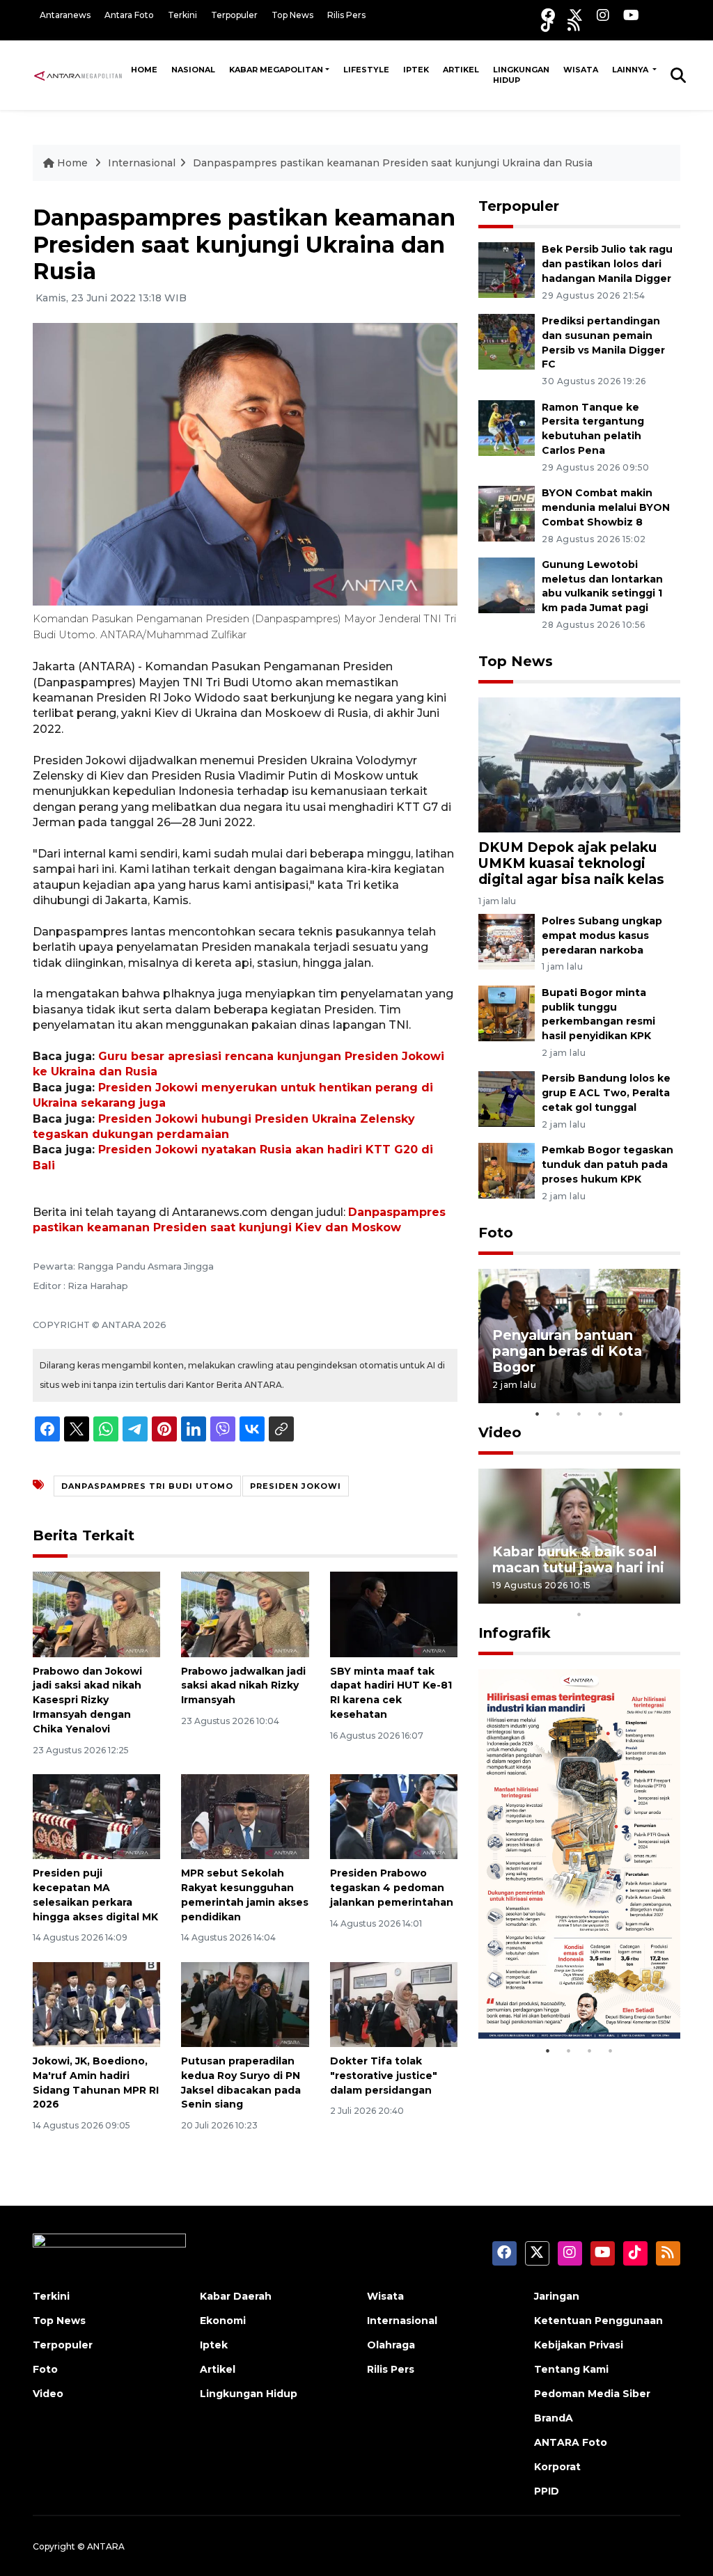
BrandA (554, 2418)
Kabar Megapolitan (276, 70)
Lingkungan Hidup (521, 75)
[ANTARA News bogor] (78, 74)
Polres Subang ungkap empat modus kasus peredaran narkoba (602, 935)
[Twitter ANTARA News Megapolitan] (576, 15)
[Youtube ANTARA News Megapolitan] (631, 15)
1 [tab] (538, 1414)
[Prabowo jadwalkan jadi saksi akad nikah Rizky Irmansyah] (245, 1614)
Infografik (515, 1633)
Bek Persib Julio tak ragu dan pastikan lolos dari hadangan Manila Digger (607, 264)
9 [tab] (663, 1596)
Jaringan (557, 2296)
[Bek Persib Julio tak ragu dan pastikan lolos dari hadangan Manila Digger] (507, 269)
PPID (547, 2491)
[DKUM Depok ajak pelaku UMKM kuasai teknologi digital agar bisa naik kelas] (579, 764)
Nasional (193, 70)
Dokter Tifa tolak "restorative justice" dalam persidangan (384, 2076)
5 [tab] (621, 1414)
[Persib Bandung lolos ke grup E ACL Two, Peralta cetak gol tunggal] (507, 1099)
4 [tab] (600, 1414)
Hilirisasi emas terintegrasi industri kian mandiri (563, 1986)
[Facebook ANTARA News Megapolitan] (548, 15)
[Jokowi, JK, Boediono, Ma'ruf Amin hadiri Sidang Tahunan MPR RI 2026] (96, 2004)
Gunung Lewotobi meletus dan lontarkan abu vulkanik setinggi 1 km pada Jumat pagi (602, 586)
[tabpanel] (579, 1336)
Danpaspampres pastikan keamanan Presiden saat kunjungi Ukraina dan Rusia (393, 163)
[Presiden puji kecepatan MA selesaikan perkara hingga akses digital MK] (96, 1816)
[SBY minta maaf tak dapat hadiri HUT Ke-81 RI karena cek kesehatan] (394, 1614)
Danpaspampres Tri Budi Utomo (147, 1486)
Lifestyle (366, 70)
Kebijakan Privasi (579, 2345)
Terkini (182, 15)
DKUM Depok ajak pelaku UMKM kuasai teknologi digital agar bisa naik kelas (571, 863)
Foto (496, 1233)
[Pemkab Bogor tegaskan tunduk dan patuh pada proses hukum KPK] (507, 1170)
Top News (292, 15)
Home (144, 70)
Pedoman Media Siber (592, 2394)
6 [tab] (600, 1596)
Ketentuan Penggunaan (598, 2321)
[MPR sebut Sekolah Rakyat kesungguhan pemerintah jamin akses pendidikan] (245, 1816)
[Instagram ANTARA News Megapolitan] (603, 15)
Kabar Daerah (236, 2296)
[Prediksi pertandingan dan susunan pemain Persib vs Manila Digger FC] (507, 341)
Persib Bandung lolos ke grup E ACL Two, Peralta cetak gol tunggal (606, 1093)
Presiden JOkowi (296, 1486)
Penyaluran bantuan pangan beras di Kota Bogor (567, 1351)
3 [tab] (579, 1414)
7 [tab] (621, 1596)
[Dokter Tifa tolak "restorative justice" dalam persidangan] (394, 2004)
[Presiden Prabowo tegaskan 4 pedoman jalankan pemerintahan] (394, 1816)
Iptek (416, 70)
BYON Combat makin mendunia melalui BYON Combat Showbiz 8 (606, 507)
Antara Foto (129, 15)
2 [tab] (558, 1414)
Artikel (461, 70)
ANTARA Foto (571, 2442)
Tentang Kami (571, 2369)
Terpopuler (234, 15)
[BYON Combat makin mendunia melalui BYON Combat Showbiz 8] (507, 513)
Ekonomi (223, 2321)
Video (500, 1432)
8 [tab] (642, 1596)
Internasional (142, 163)
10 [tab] (579, 1614)
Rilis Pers (346, 15)
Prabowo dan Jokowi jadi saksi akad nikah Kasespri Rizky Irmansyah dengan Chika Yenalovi (87, 1700)
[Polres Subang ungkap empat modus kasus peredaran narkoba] (507, 941)
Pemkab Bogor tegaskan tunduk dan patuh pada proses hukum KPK (608, 1164)
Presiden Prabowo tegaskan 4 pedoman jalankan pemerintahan (392, 1888)
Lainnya (631, 70)
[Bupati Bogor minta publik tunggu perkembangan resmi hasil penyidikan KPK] (507, 1012)
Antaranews (65, 15)
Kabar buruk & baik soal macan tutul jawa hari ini (578, 1559)
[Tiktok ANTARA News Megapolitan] (547, 25)
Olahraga (391, 2345)
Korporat (557, 2467)
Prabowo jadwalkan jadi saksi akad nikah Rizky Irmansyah (243, 1686)
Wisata (581, 70)
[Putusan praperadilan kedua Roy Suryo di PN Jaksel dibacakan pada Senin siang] (245, 2004)
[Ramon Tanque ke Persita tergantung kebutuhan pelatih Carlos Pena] (507, 427)
